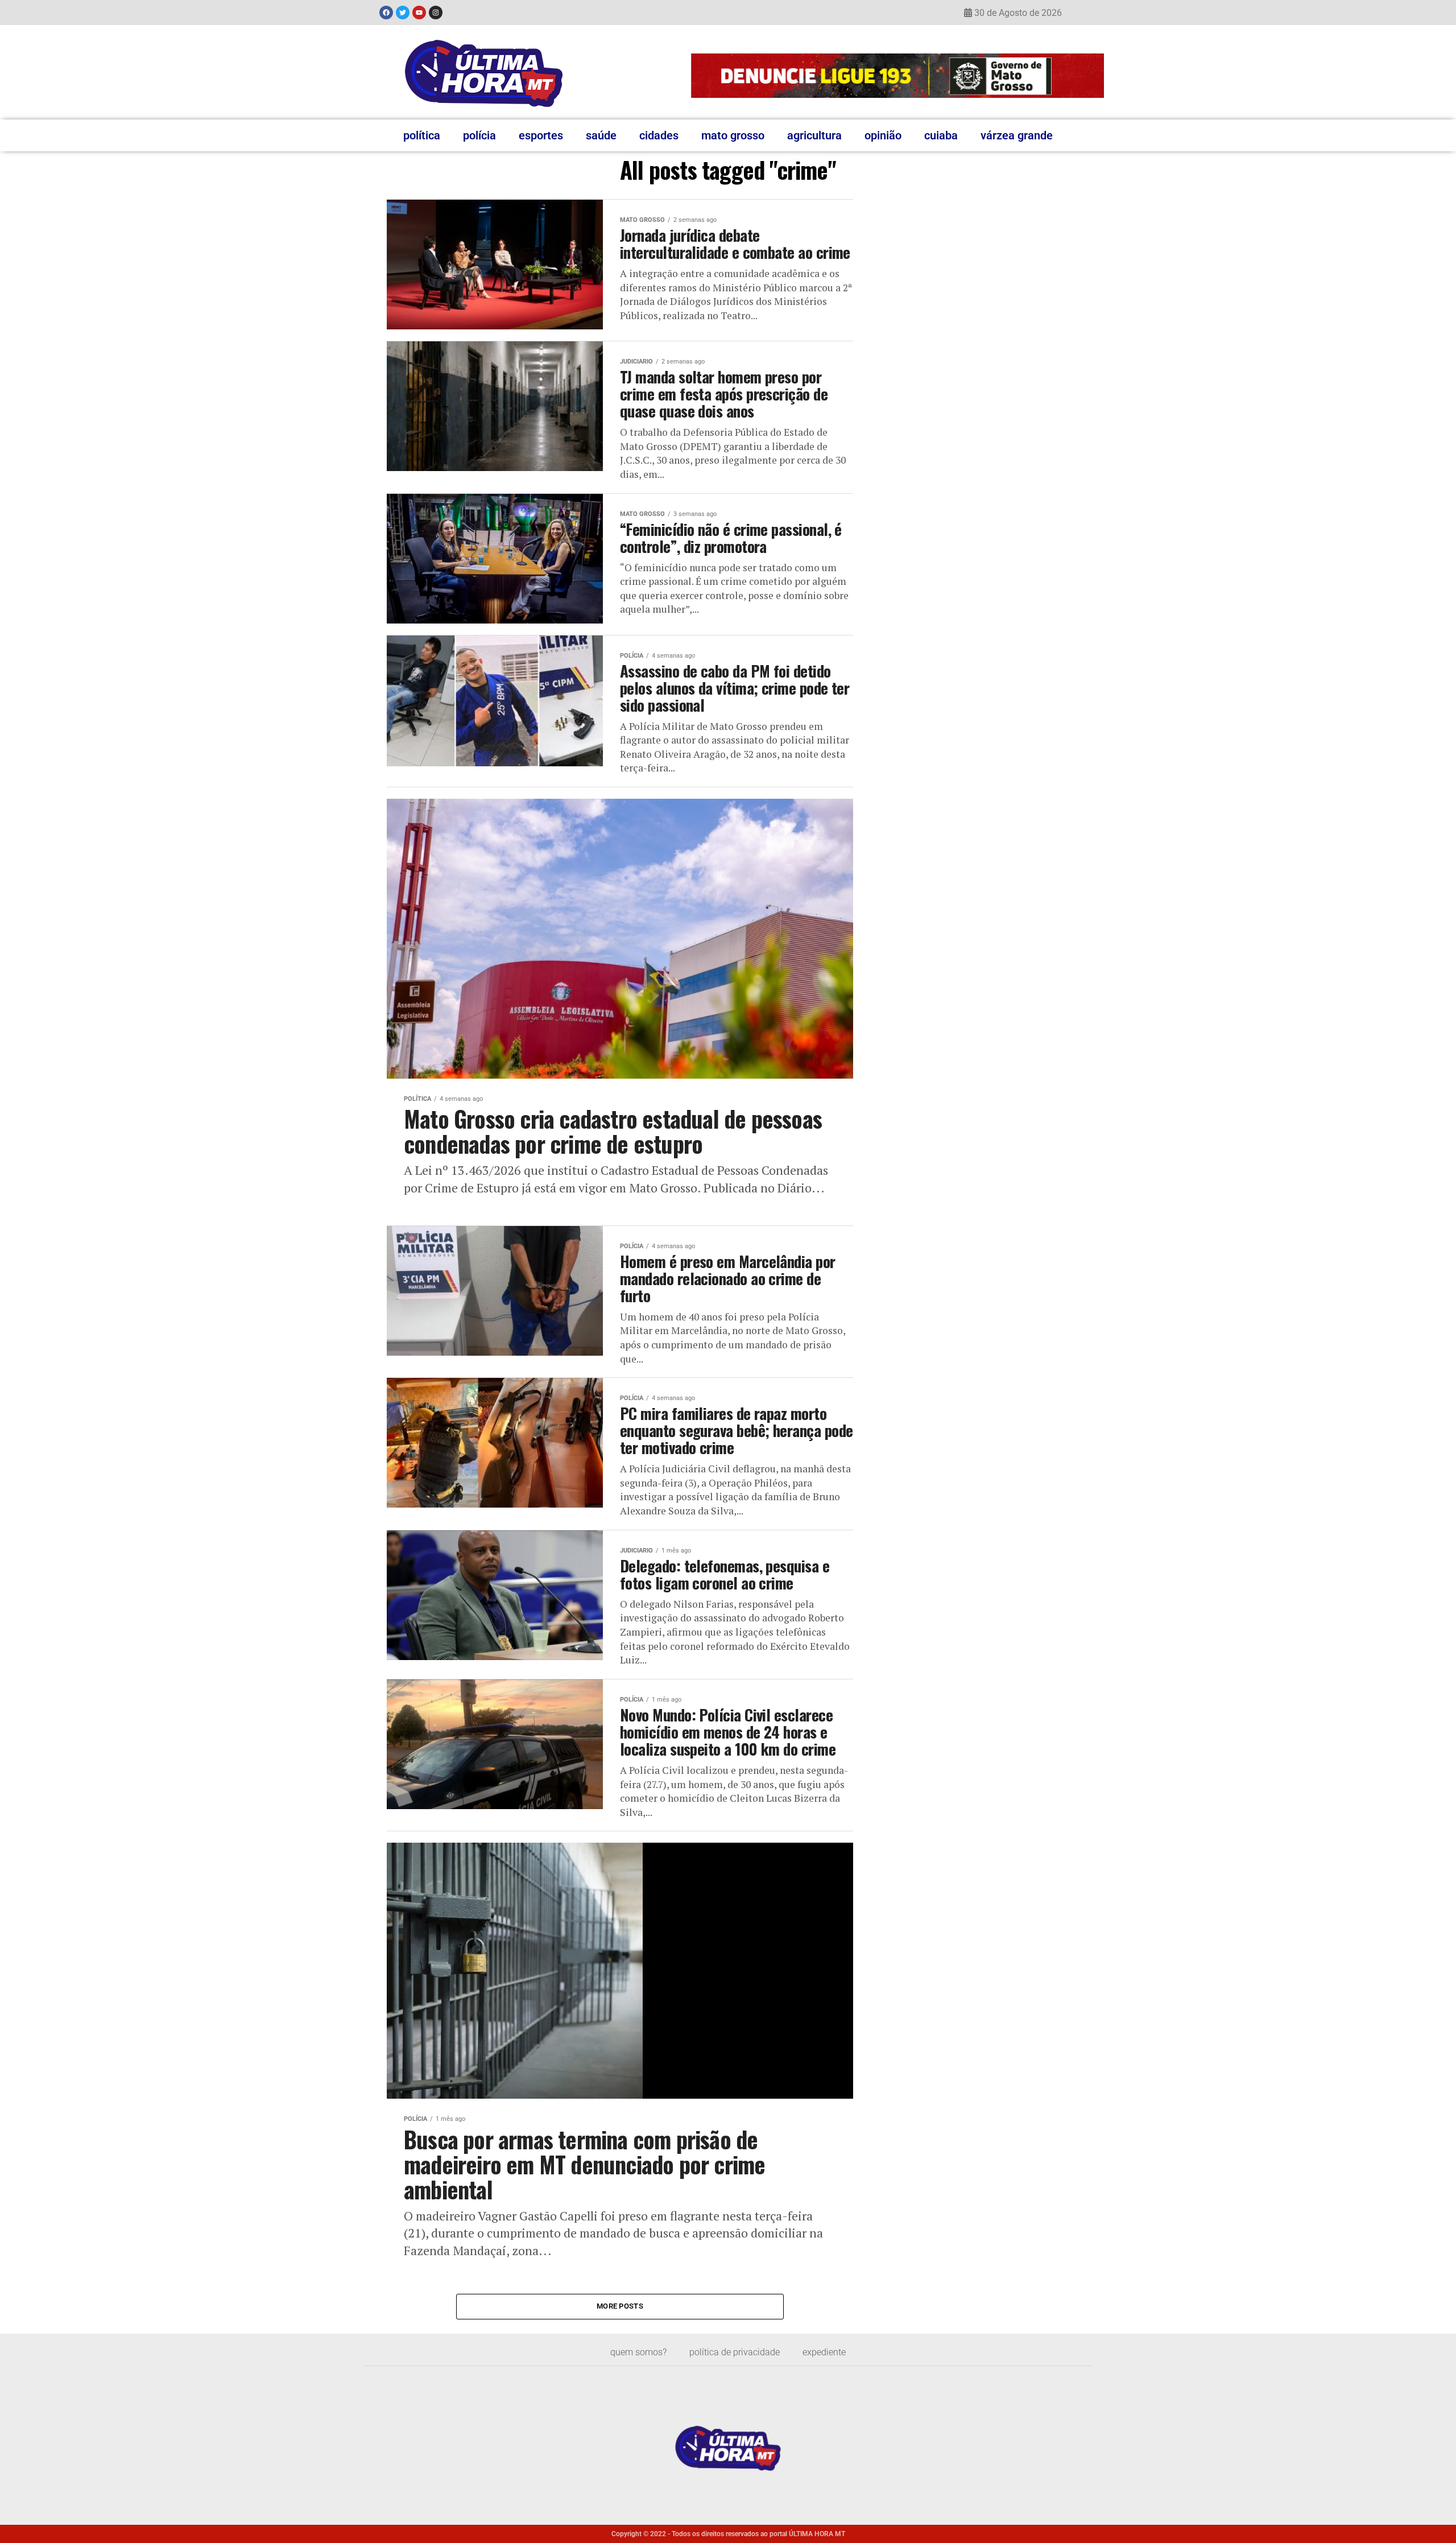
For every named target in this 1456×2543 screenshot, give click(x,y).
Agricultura (814, 135)
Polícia (479, 135)
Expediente (824, 2352)
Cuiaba (941, 135)
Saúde (601, 135)
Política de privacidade (735, 2352)
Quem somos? (638, 2352)
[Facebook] (386, 13)
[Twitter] (403, 13)
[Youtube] (419, 13)
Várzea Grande (1017, 135)
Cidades (659, 135)
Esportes (541, 135)
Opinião (883, 135)
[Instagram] (436, 13)
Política (422, 135)
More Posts (620, 2306)
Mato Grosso (733, 135)
